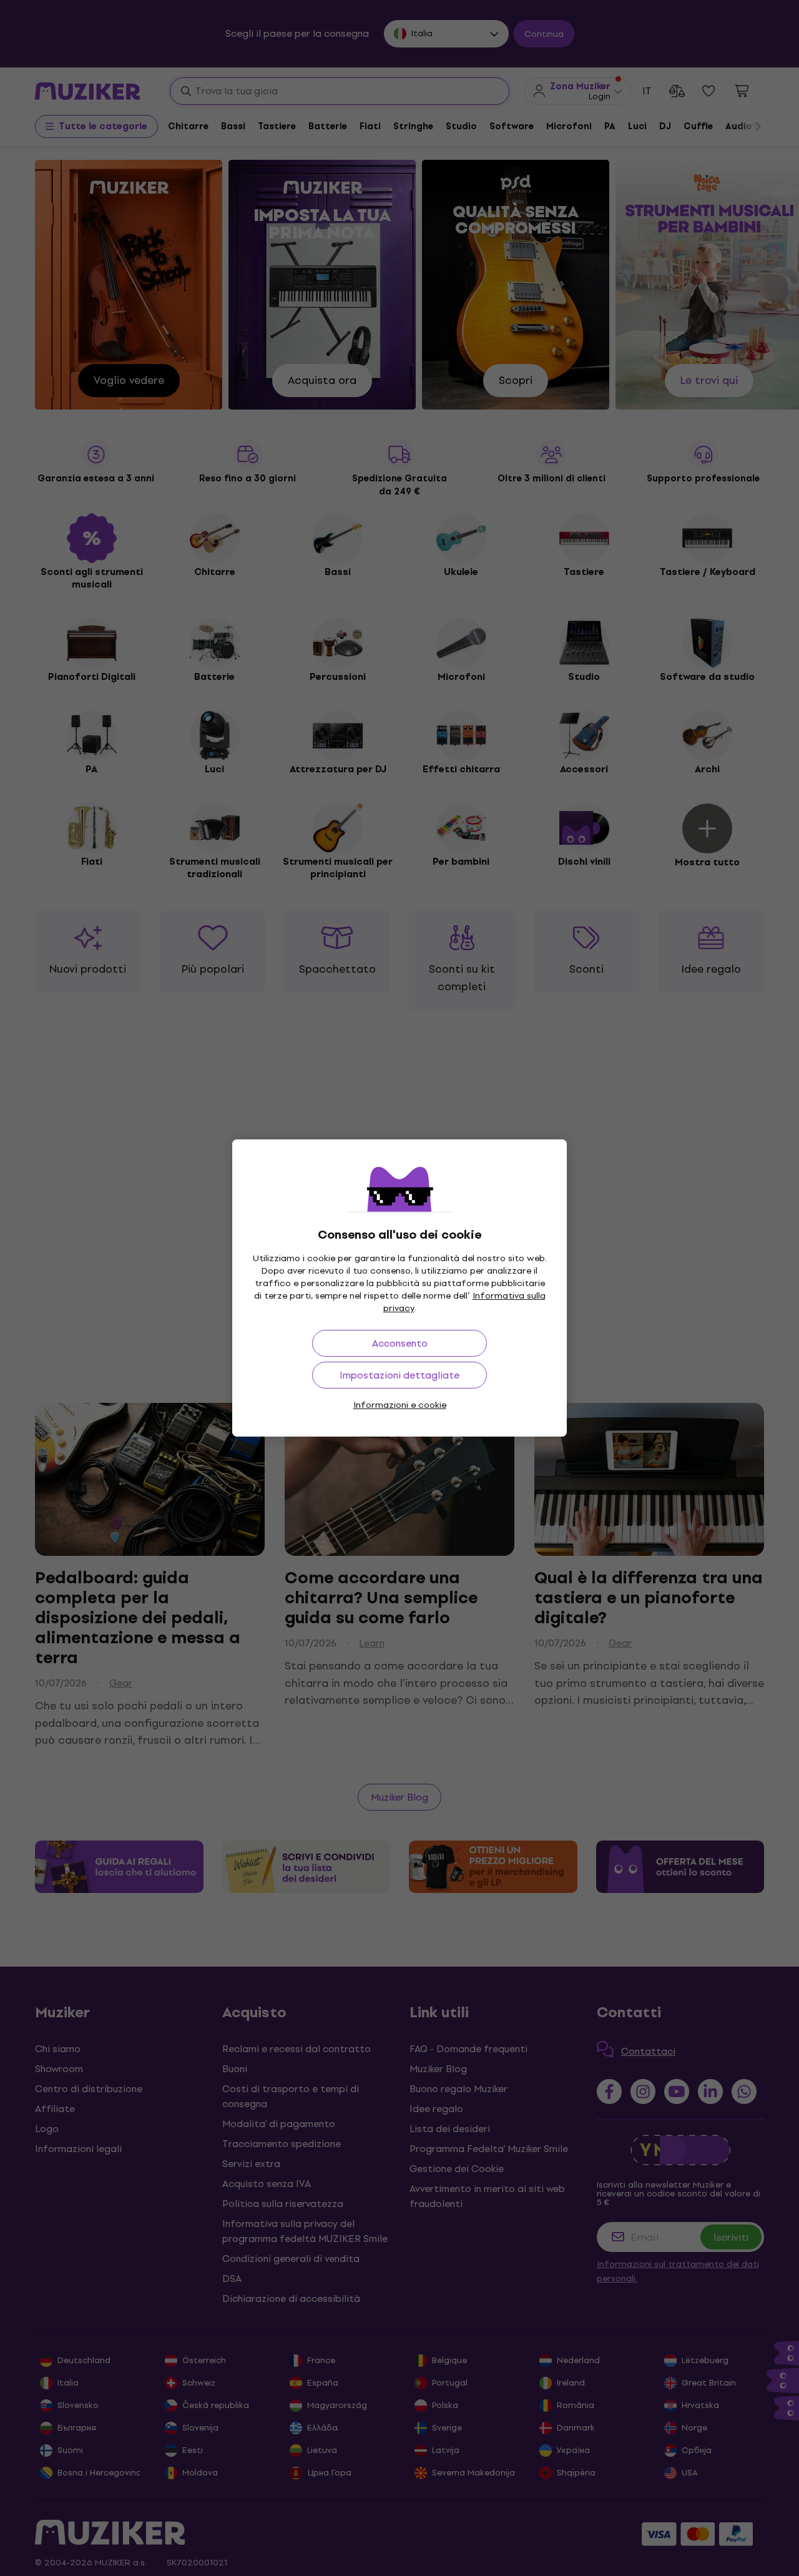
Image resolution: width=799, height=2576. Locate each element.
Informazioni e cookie (400, 1405)
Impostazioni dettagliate (399, 1375)
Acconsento (400, 1343)
